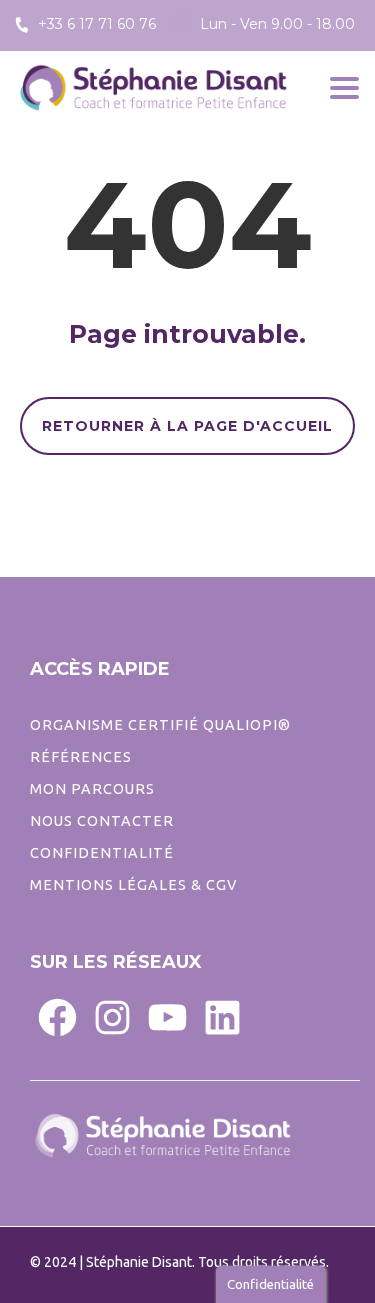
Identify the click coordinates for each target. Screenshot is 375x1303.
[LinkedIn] (222, 1016)
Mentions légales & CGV (133, 885)
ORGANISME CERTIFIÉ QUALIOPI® (160, 725)
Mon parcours (92, 789)
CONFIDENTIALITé (102, 853)
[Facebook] (57, 1016)
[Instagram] (112, 1016)
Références (81, 757)
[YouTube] (167, 1016)
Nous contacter (102, 821)
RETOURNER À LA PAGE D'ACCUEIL (187, 426)
